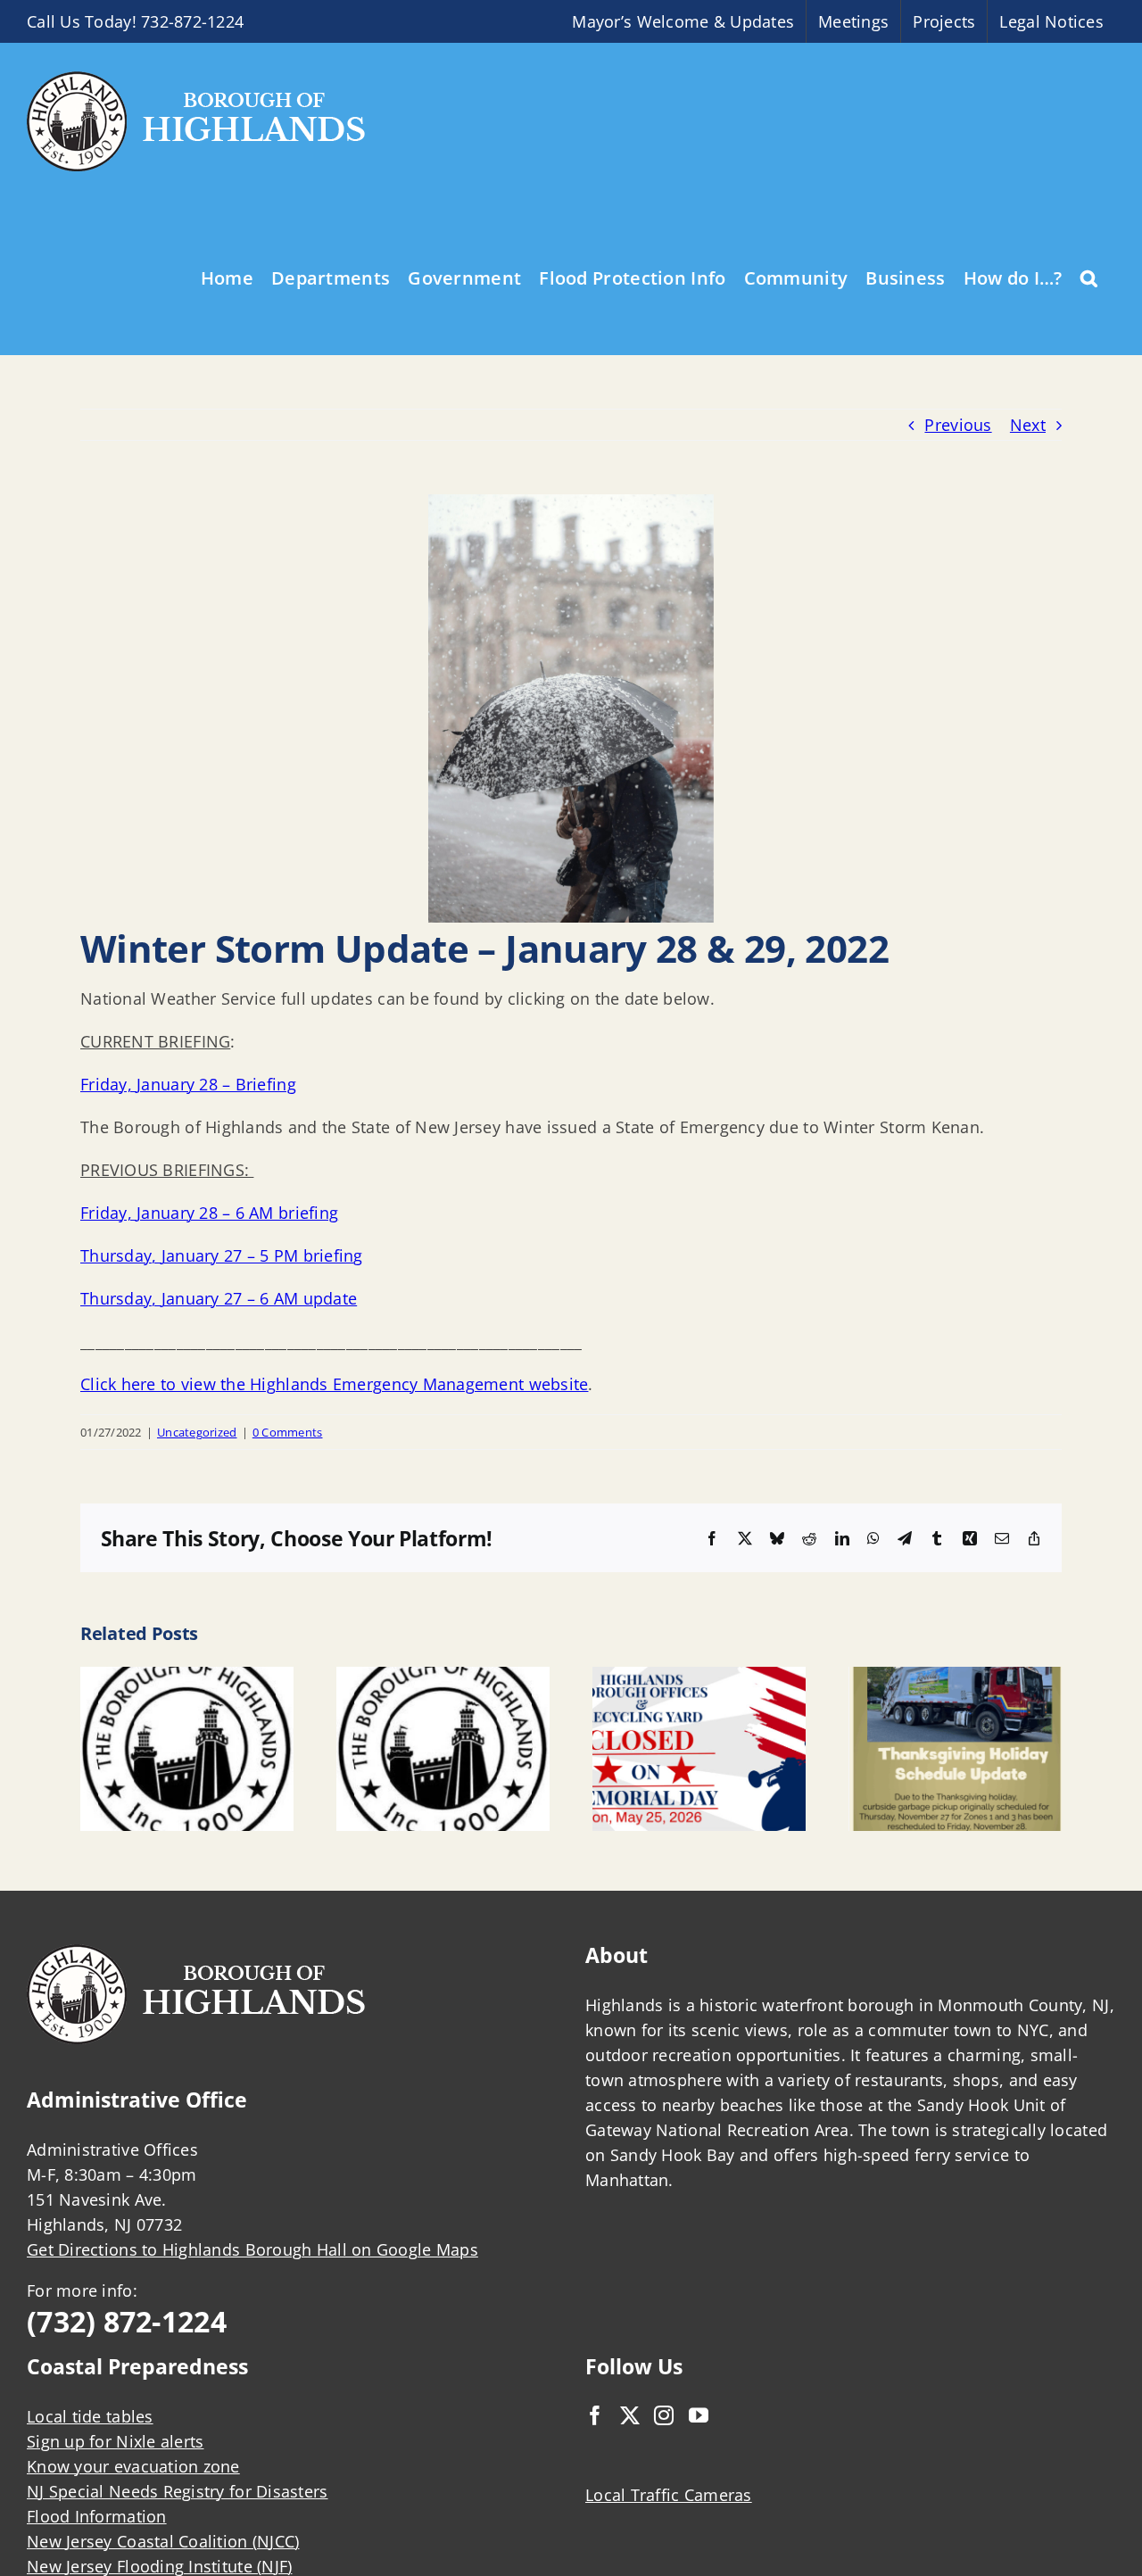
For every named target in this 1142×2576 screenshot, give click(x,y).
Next (1028, 425)
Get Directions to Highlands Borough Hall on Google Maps (252, 2249)
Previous (958, 425)
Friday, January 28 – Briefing (188, 1084)
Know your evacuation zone (133, 2466)
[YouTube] (699, 2415)
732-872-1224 (192, 21)
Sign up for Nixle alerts (115, 2441)
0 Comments (288, 1432)
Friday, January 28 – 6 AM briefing (209, 1213)
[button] (1089, 277)
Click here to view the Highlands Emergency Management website (334, 1384)
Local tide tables (90, 2416)
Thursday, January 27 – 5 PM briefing (222, 1255)
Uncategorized (197, 1432)
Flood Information (97, 2516)
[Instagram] (664, 2415)
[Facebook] (595, 2415)
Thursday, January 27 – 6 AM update (219, 1298)
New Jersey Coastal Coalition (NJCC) (163, 2541)
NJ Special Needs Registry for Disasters (178, 2491)
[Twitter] (630, 2415)
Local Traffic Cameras (669, 2495)
